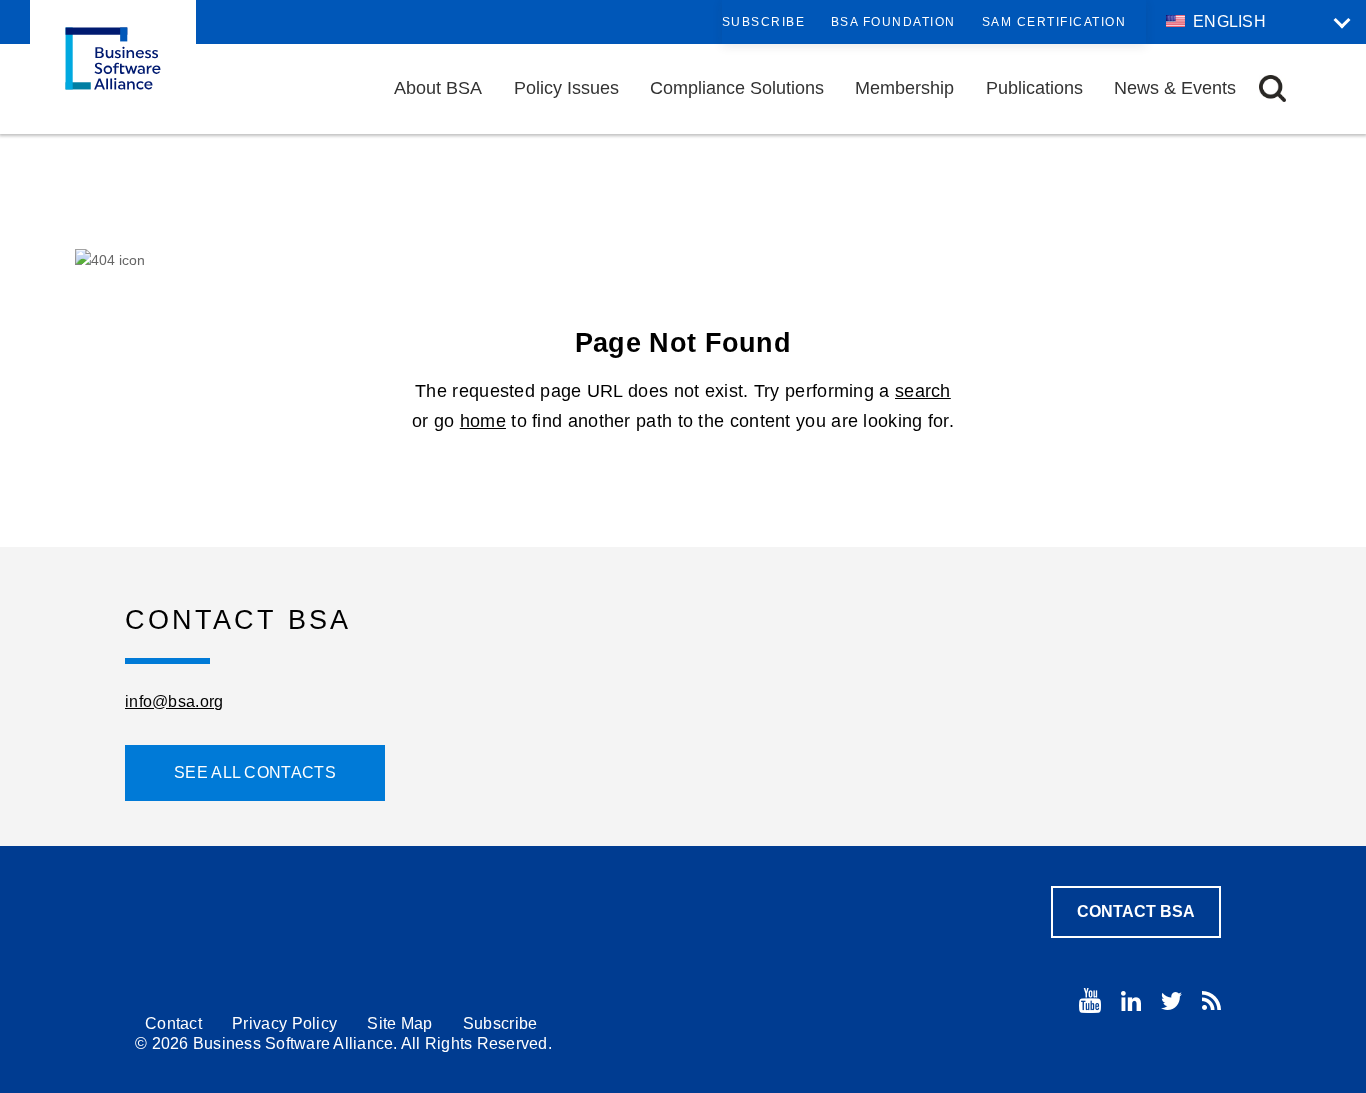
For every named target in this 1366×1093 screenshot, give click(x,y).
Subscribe (764, 22)
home (483, 421)
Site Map (399, 1023)
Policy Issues (566, 88)
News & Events (1175, 88)
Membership (904, 88)
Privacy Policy (284, 1023)
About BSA (438, 88)
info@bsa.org (174, 701)
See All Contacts (255, 772)
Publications (1034, 88)
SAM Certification (1054, 22)
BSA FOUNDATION (893, 22)
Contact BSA (1136, 911)
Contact (173, 1023)
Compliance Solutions (737, 88)
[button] (1272, 88)
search (923, 391)
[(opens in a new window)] (1090, 1000)
